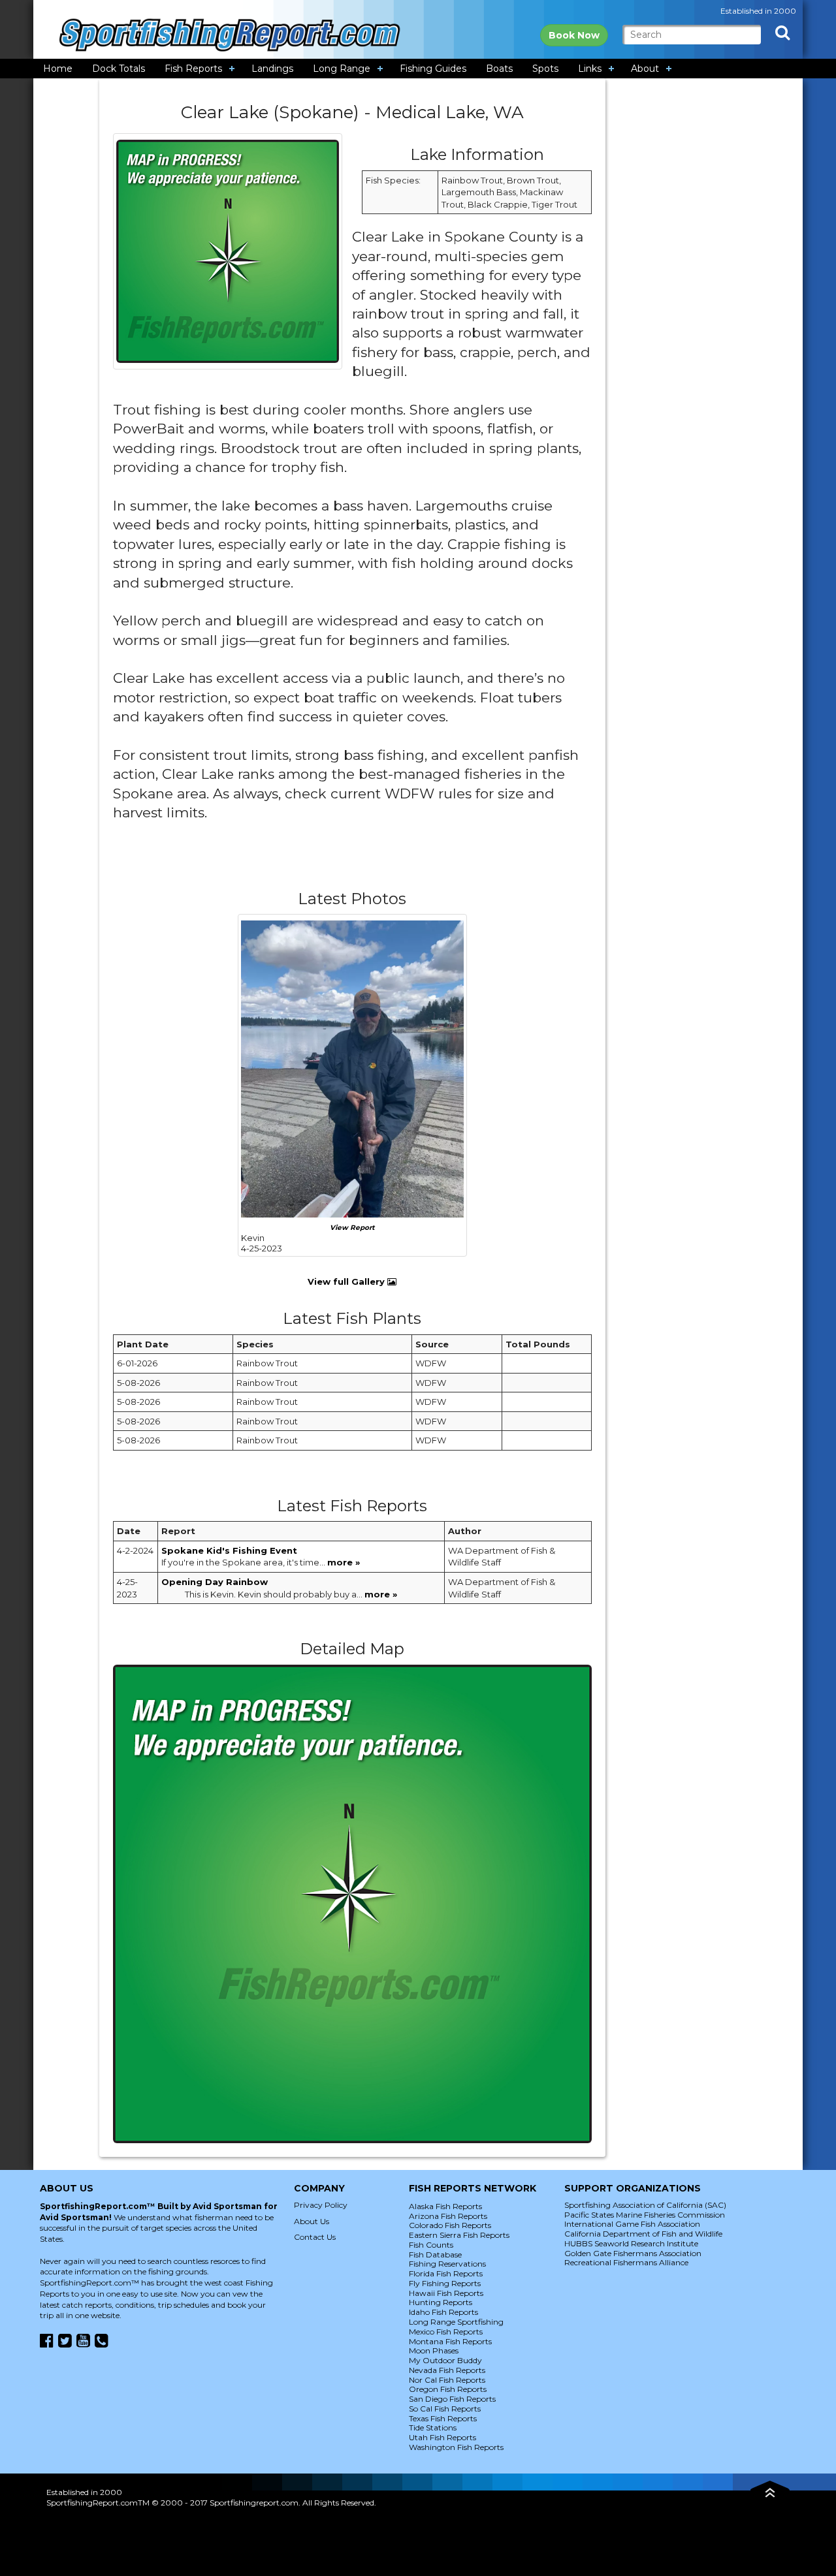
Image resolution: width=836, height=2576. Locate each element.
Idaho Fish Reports (443, 2312)
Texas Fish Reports (443, 2418)
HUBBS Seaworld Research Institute (631, 2243)
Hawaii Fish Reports (446, 2293)
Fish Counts (431, 2245)
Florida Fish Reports (446, 2273)
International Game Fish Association (632, 2224)
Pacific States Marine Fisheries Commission (645, 2215)
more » (344, 1562)
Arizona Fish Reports (448, 2216)
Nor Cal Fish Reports (447, 2380)
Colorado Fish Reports (450, 2225)
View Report (352, 1228)
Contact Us (315, 2237)
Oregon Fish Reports (448, 2389)
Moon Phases (434, 2350)
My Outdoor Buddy (445, 2360)
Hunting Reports (441, 2302)
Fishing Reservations (447, 2264)
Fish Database (435, 2254)
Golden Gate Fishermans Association (633, 2253)
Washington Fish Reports (456, 2447)
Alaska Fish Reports (445, 2206)
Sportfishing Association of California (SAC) (645, 2205)
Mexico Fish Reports (446, 2332)
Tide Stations (433, 2427)
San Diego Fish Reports (452, 2399)
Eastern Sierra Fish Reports (459, 2235)
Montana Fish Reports (450, 2341)
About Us (312, 2221)
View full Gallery (347, 1281)
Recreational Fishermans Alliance (626, 2262)
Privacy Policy (321, 2205)
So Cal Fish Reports (445, 2409)
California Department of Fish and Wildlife (643, 2234)
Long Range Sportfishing (456, 2322)
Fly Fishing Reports (445, 2283)
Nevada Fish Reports (447, 2370)
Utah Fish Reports (442, 2437)
